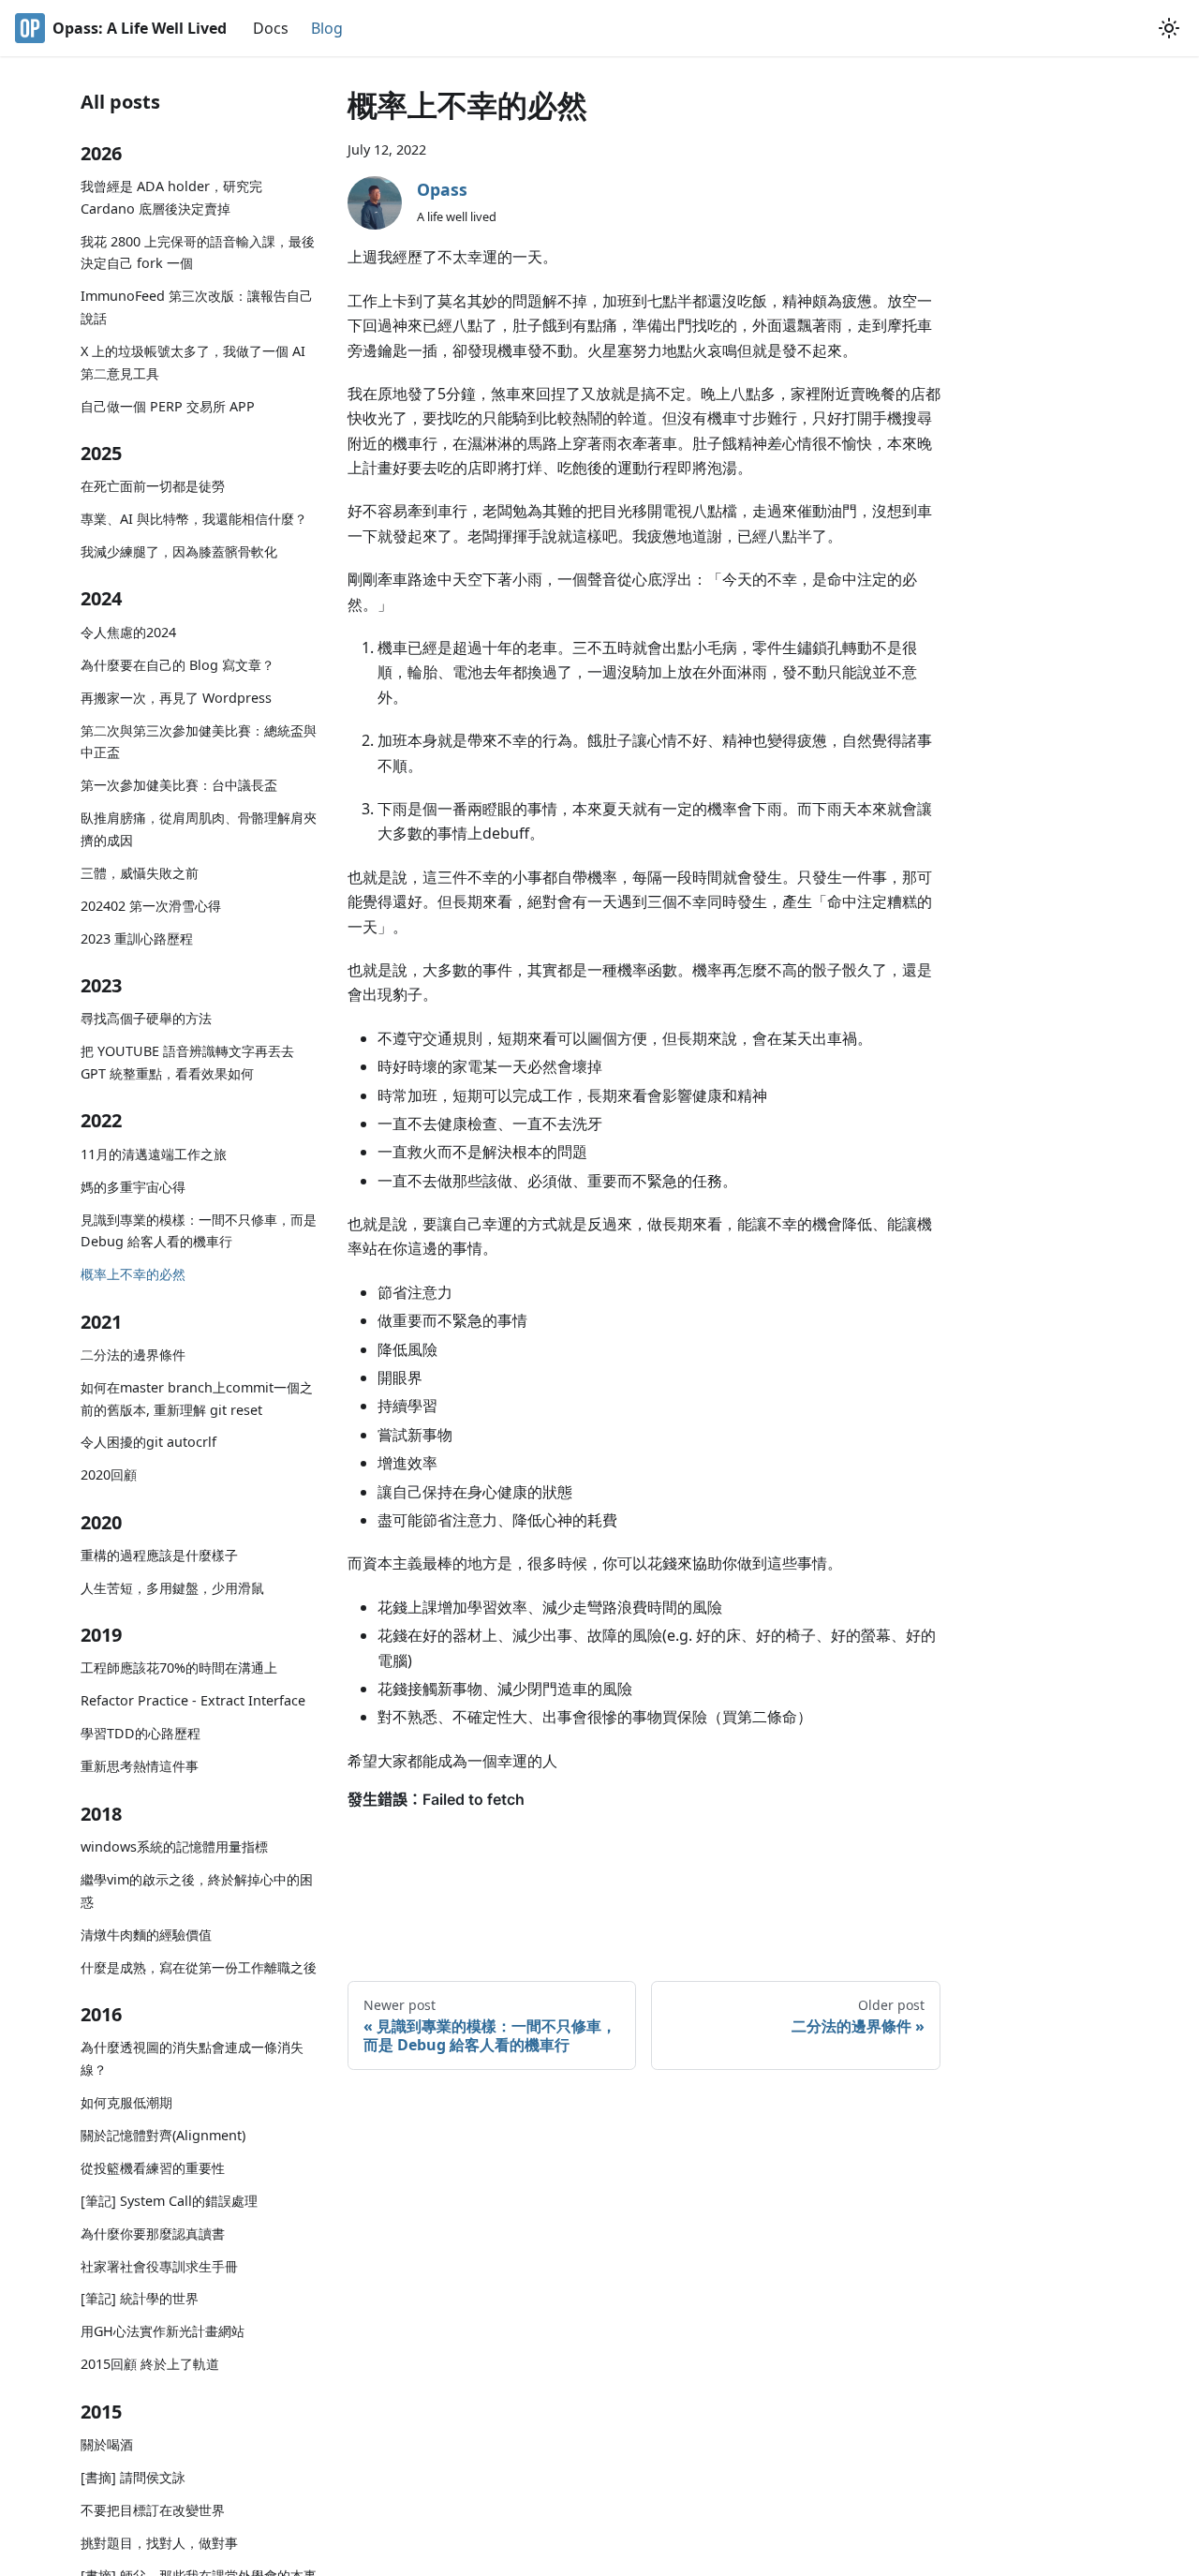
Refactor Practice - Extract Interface (193, 1700)
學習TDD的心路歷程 (141, 1733)
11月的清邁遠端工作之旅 (154, 1154)
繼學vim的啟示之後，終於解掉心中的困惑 (197, 1891)
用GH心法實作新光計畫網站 (163, 2331)
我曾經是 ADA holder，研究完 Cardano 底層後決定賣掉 (171, 197)
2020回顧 (109, 1474)
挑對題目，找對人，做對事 (159, 2543)
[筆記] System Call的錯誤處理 (169, 2201)
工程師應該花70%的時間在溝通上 (179, 1668)
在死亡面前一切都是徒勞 (153, 486)
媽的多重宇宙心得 (133, 1187)
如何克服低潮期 (126, 2102)
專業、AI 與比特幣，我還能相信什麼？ (194, 519)
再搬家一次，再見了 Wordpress (176, 698)
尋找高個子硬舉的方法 (146, 1018)
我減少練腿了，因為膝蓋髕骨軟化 (179, 551)
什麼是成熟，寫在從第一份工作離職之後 (199, 1967)
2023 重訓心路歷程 (137, 938)
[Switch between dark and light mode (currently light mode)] (1169, 28)
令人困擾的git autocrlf (148, 1442)
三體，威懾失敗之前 (140, 873)
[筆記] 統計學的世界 (140, 2298)
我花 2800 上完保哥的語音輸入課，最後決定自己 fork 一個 (198, 253)
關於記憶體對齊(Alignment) (163, 2135)
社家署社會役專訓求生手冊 (159, 2266)
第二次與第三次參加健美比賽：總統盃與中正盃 (199, 742)
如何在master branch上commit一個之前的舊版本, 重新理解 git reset (197, 1399)
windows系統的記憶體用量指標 (174, 1846)
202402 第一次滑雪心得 (151, 906)
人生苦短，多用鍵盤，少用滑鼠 (172, 1588)
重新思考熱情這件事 (140, 1766)
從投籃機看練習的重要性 (153, 2168)
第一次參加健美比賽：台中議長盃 (179, 785)
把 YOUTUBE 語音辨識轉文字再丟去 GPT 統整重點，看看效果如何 (187, 1062)
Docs (271, 28)
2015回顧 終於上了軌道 (150, 2364)
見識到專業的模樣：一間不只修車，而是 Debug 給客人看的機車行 (199, 1231)
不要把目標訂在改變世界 (153, 2510)
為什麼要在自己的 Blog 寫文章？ (178, 665)
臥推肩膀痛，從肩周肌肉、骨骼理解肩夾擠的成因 (199, 829)
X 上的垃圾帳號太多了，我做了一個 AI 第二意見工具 (193, 362)
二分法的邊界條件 (133, 1355)
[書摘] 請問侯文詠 (133, 2477)
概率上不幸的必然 (133, 1274)
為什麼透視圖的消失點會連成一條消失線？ (192, 2058)
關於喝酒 (107, 2444)
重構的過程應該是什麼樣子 (159, 1555)
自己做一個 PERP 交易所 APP (168, 406)
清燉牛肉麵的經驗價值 (146, 1935)
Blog (327, 28)
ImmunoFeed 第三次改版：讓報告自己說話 (197, 307)
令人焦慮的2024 (128, 632)
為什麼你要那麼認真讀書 (153, 2234)
